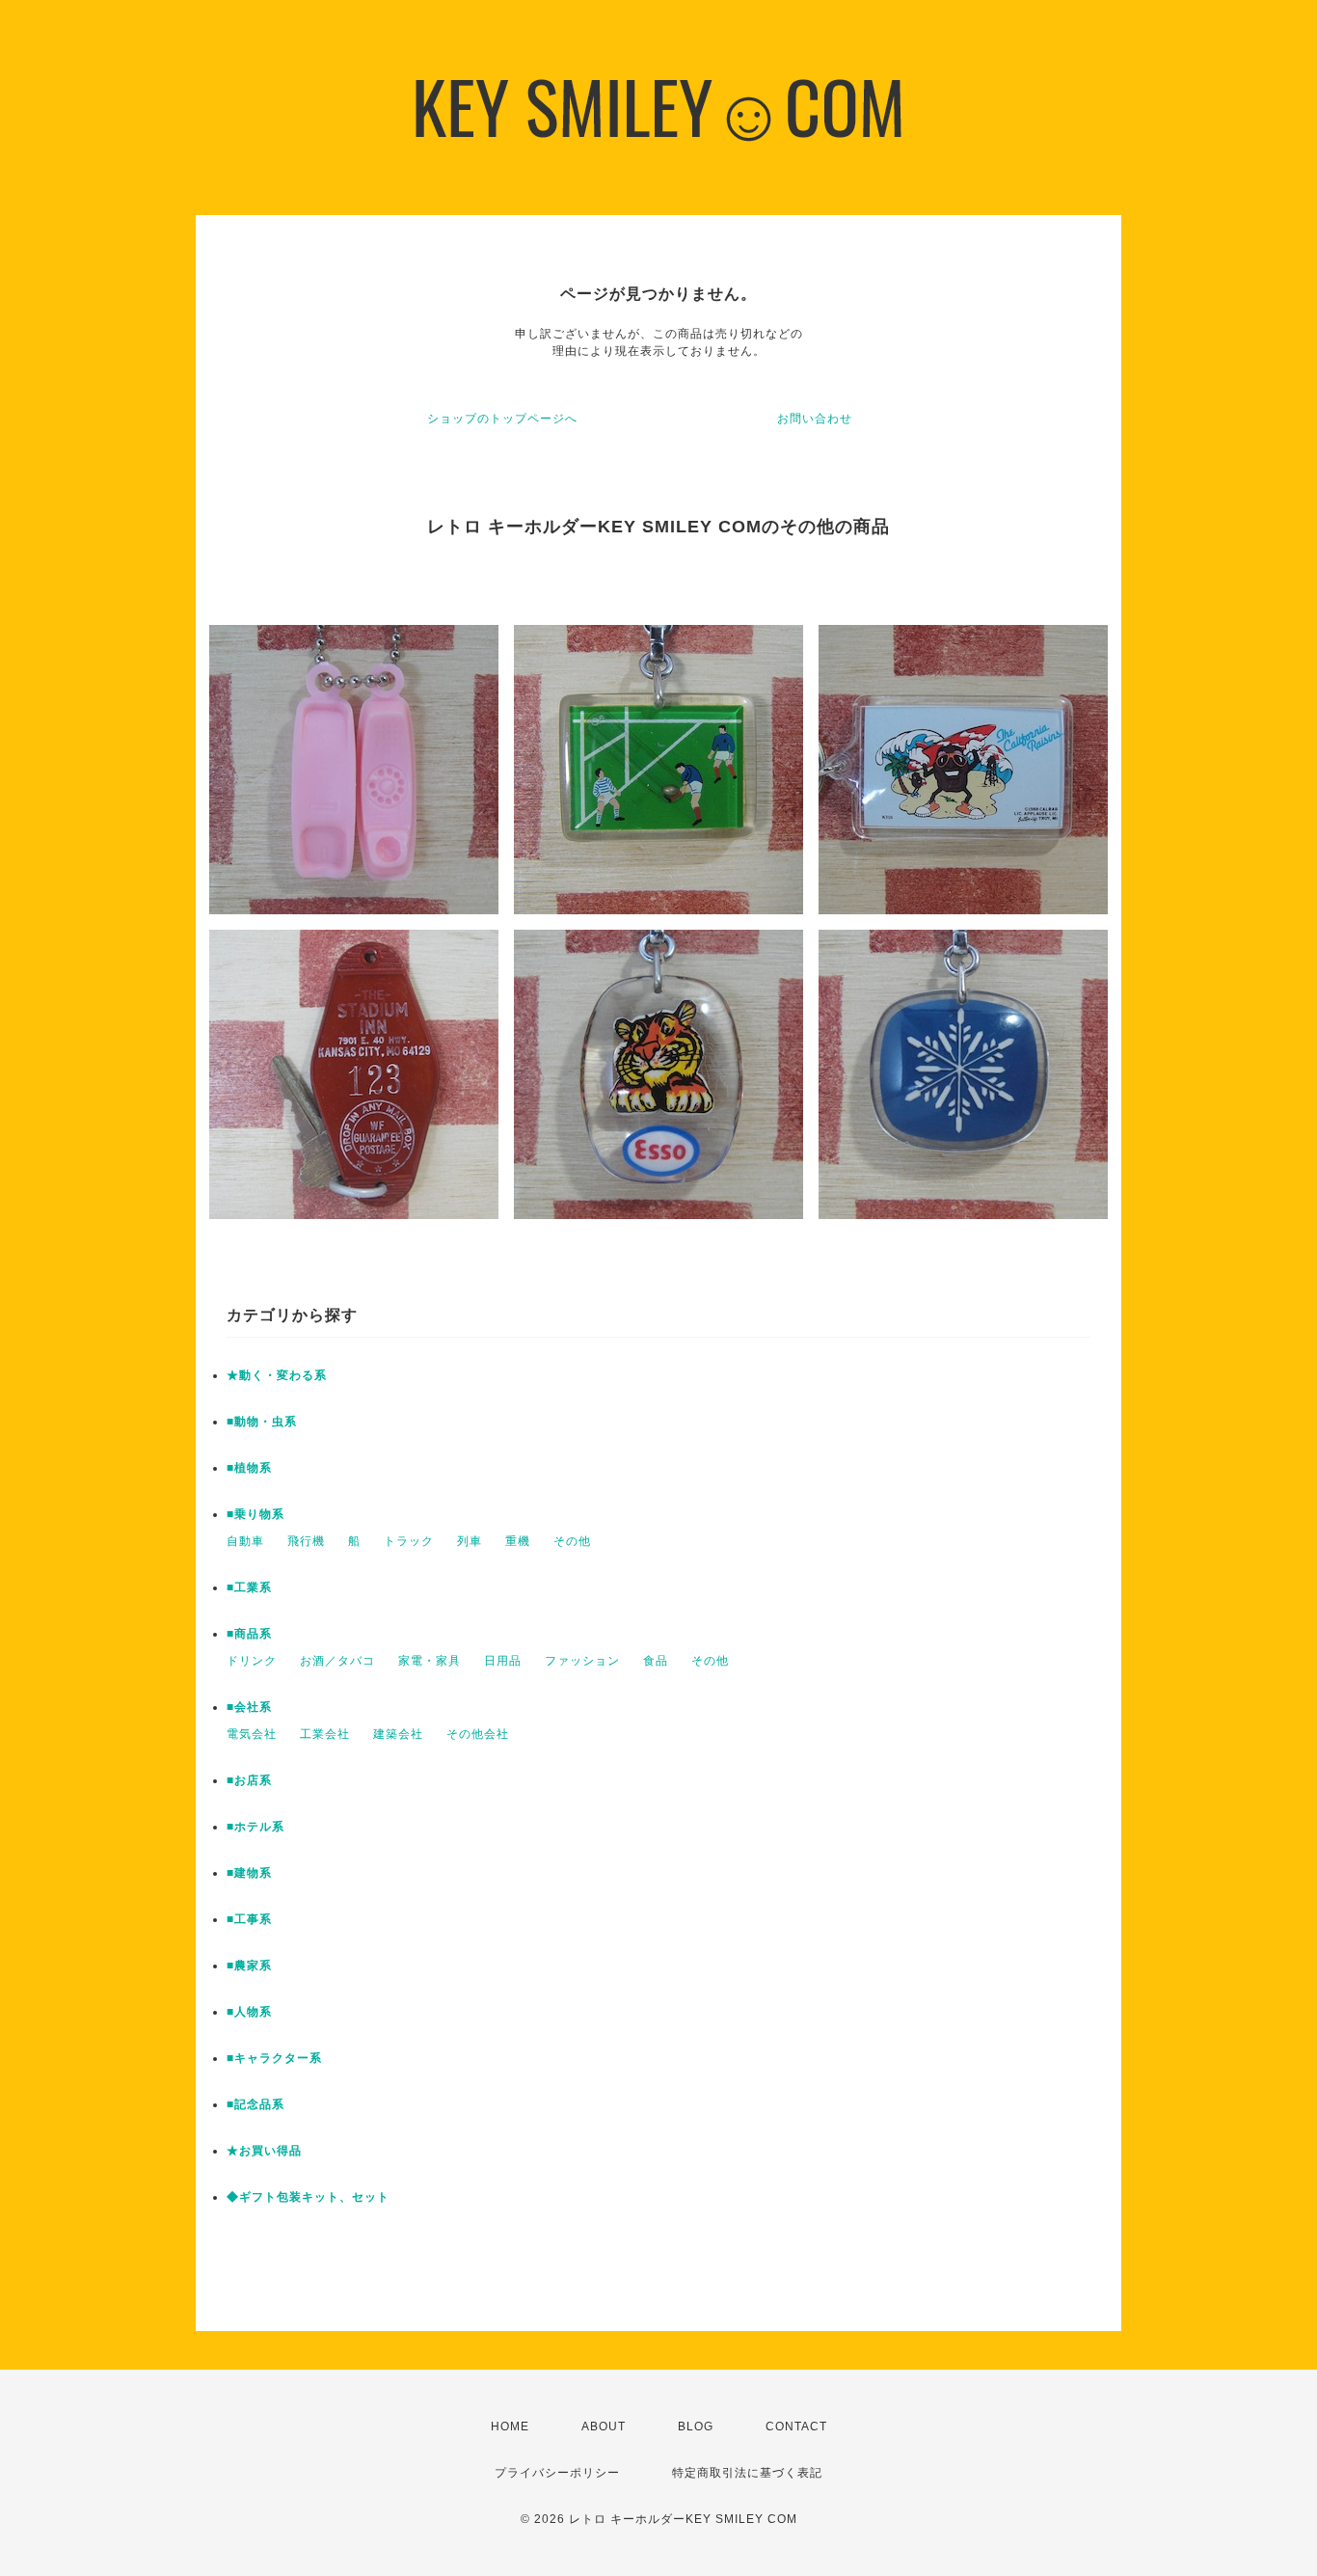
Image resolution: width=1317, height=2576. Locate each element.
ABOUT (604, 2427)
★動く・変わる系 (277, 1375)
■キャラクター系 (274, 2058)
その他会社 (478, 1734)
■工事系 (249, 1919)
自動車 (245, 1541)
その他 (572, 1541)
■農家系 (249, 1966)
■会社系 (249, 1707)
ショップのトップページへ (502, 419)
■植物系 (249, 1468)
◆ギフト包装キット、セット (308, 2197)
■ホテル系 (255, 1827)
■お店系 (249, 1780)
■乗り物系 (255, 1514)
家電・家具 (430, 1661)
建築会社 (398, 1734)
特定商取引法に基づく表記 (747, 2473)
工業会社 (325, 1734)
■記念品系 (255, 2104)
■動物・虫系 (262, 1422)
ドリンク (252, 1661)
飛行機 (306, 1541)
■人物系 (249, 2012)
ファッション (582, 1661)
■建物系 (249, 1873)
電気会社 (252, 1734)
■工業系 (249, 1587)
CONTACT (796, 2427)
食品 (656, 1661)
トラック (409, 1541)
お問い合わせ (815, 419)
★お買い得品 (264, 2151)
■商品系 (249, 1634)
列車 (470, 1541)
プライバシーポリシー (557, 2473)
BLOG (696, 2427)
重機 (518, 1541)
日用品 (503, 1661)
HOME (510, 2427)
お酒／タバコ (337, 1661)
